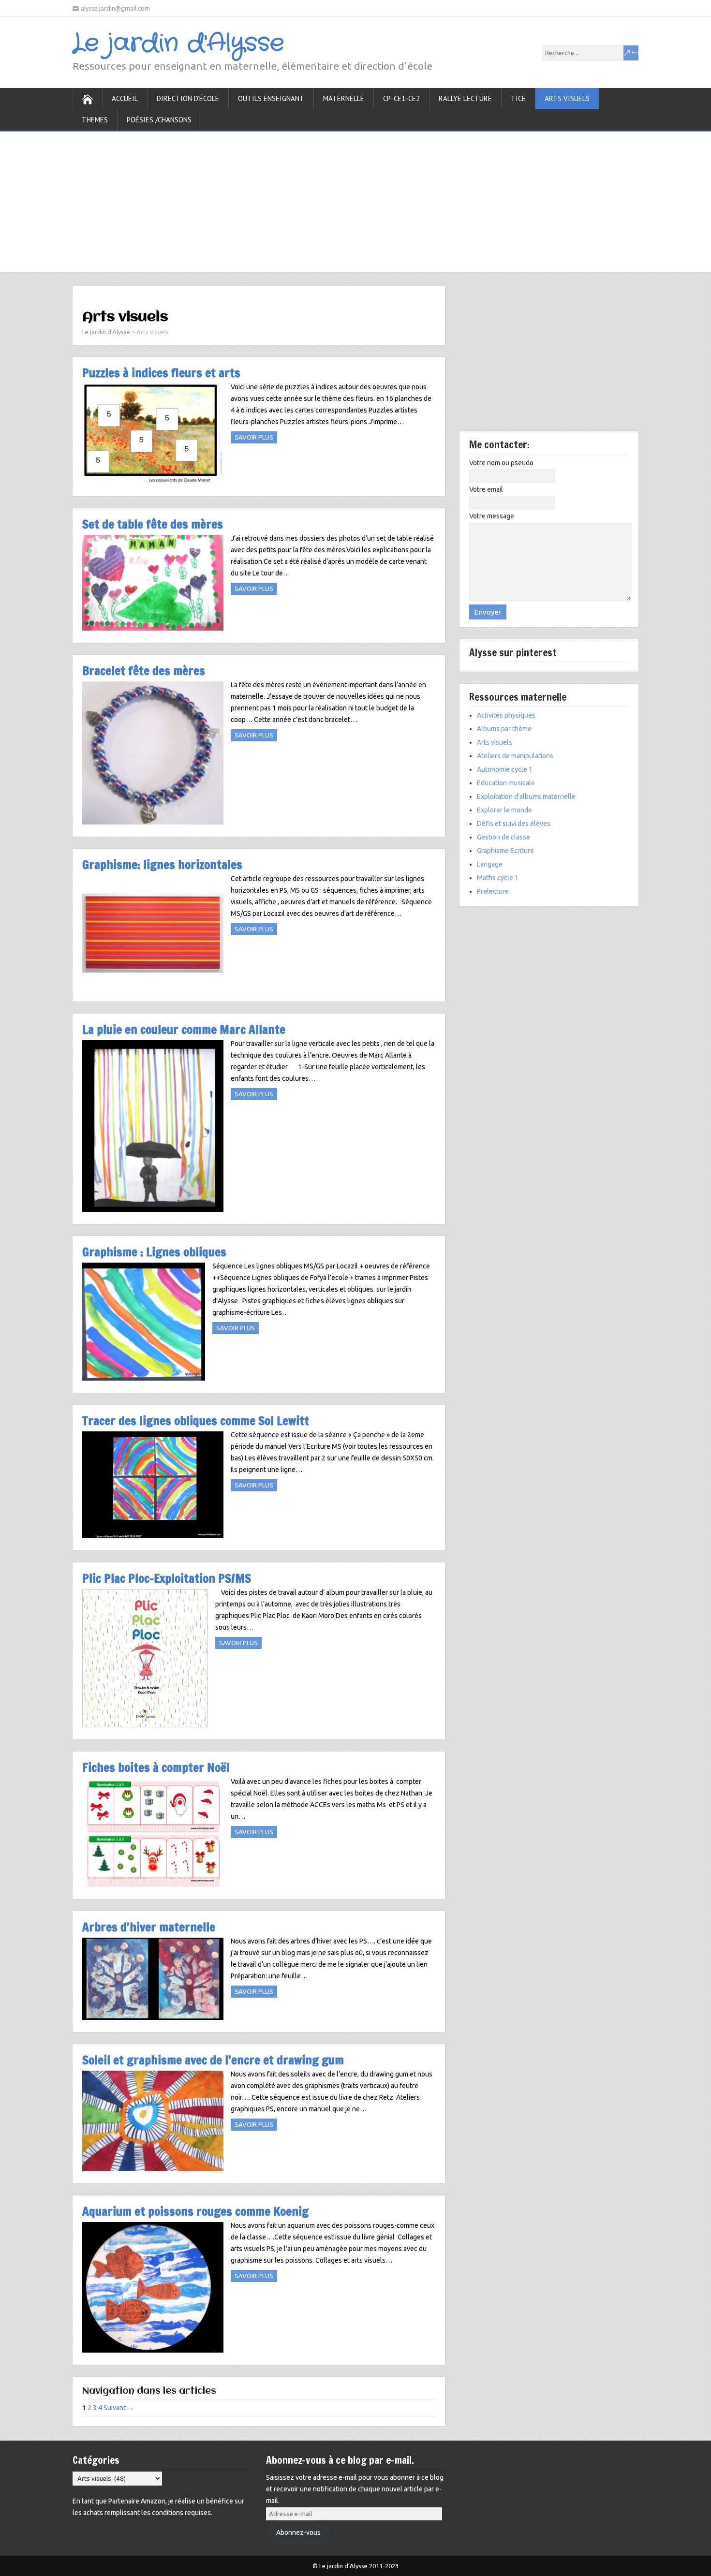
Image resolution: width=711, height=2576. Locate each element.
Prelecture (493, 891)
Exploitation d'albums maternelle (526, 796)
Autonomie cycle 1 (505, 769)
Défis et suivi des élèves (514, 824)
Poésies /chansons (159, 120)
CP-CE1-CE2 (401, 98)
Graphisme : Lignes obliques (154, 1252)
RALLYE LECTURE (465, 98)
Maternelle (344, 98)
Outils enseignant (271, 98)
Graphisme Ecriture (505, 851)
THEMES (95, 120)
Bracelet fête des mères (144, 670)
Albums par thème (504, 729)
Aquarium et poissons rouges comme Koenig (195, 2211)
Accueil (125, 98)
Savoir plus (254, 437)
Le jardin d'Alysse (178, 44)
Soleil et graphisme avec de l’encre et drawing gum (213, 2060)
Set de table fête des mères (153, 524)
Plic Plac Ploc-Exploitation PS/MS (167, 1578)
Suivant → (119, 2408)
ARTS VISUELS (567, 98)
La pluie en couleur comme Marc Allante (184, 1029)
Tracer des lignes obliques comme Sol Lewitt (196, 1420)
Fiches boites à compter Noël (156, 1767)
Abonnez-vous (298, 2532)
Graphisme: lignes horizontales (162, 864)
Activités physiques (506, 715)
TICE (518, 98)
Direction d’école (188, 98)
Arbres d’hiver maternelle (149, 1927)
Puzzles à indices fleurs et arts (161, 373)
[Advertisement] (355, 199)
